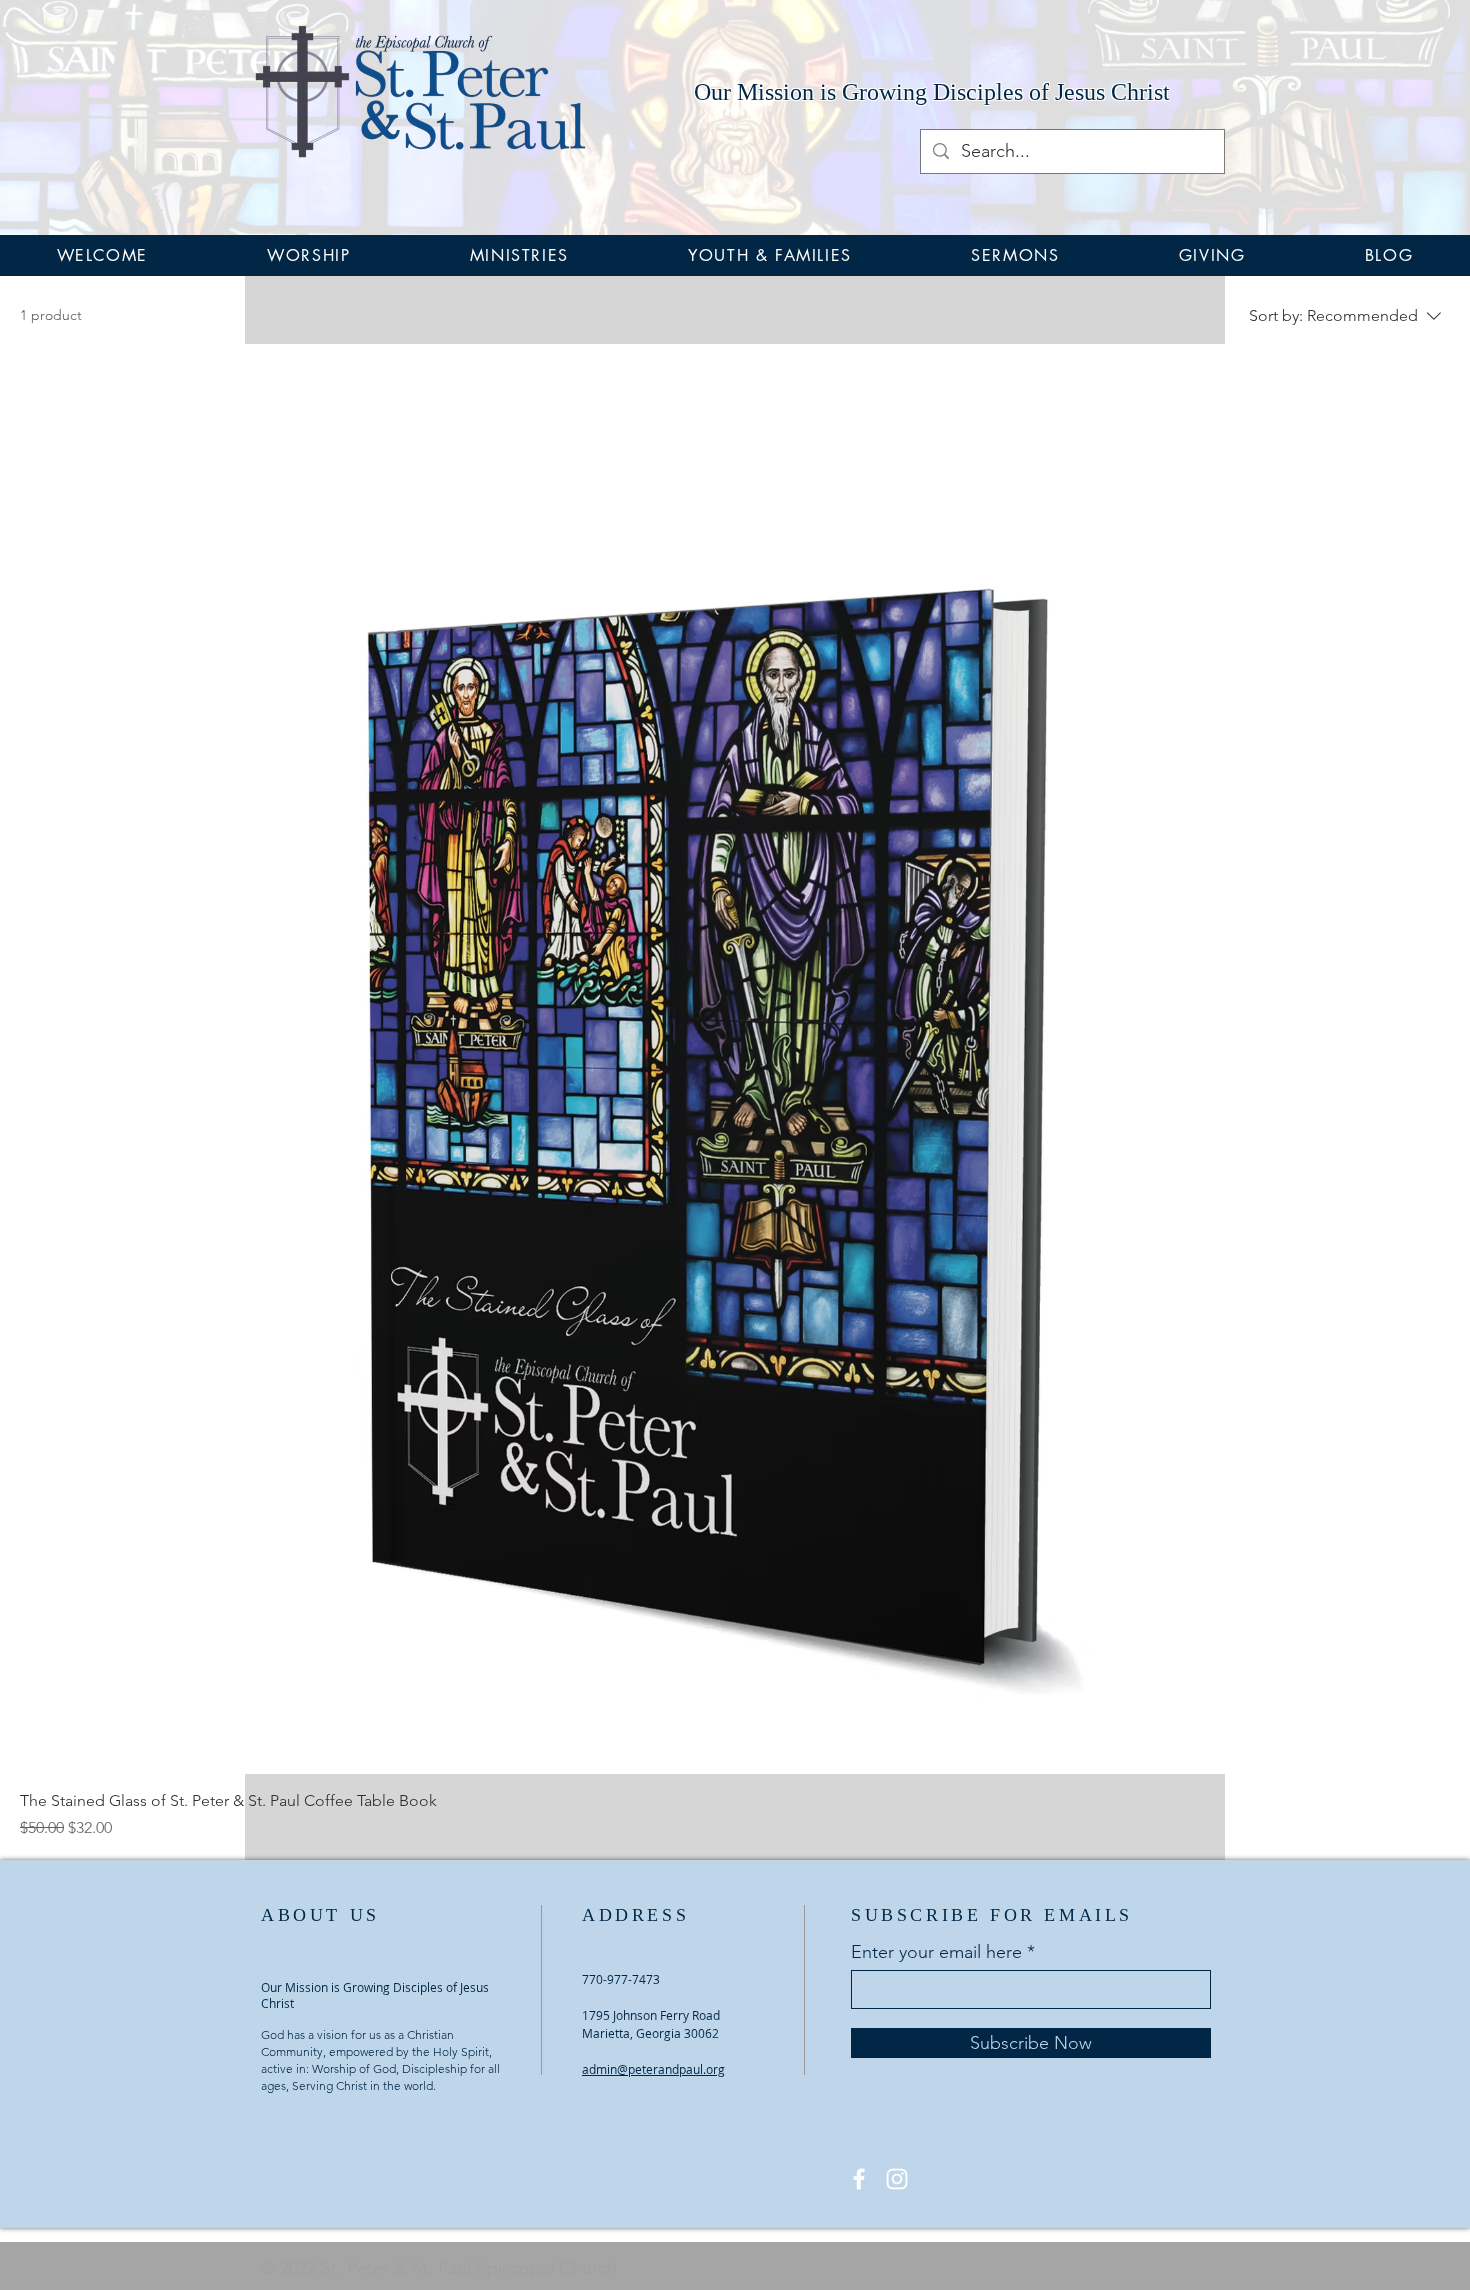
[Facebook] (859, 2179)
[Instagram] (897, 2179)
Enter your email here (936, 1952)
